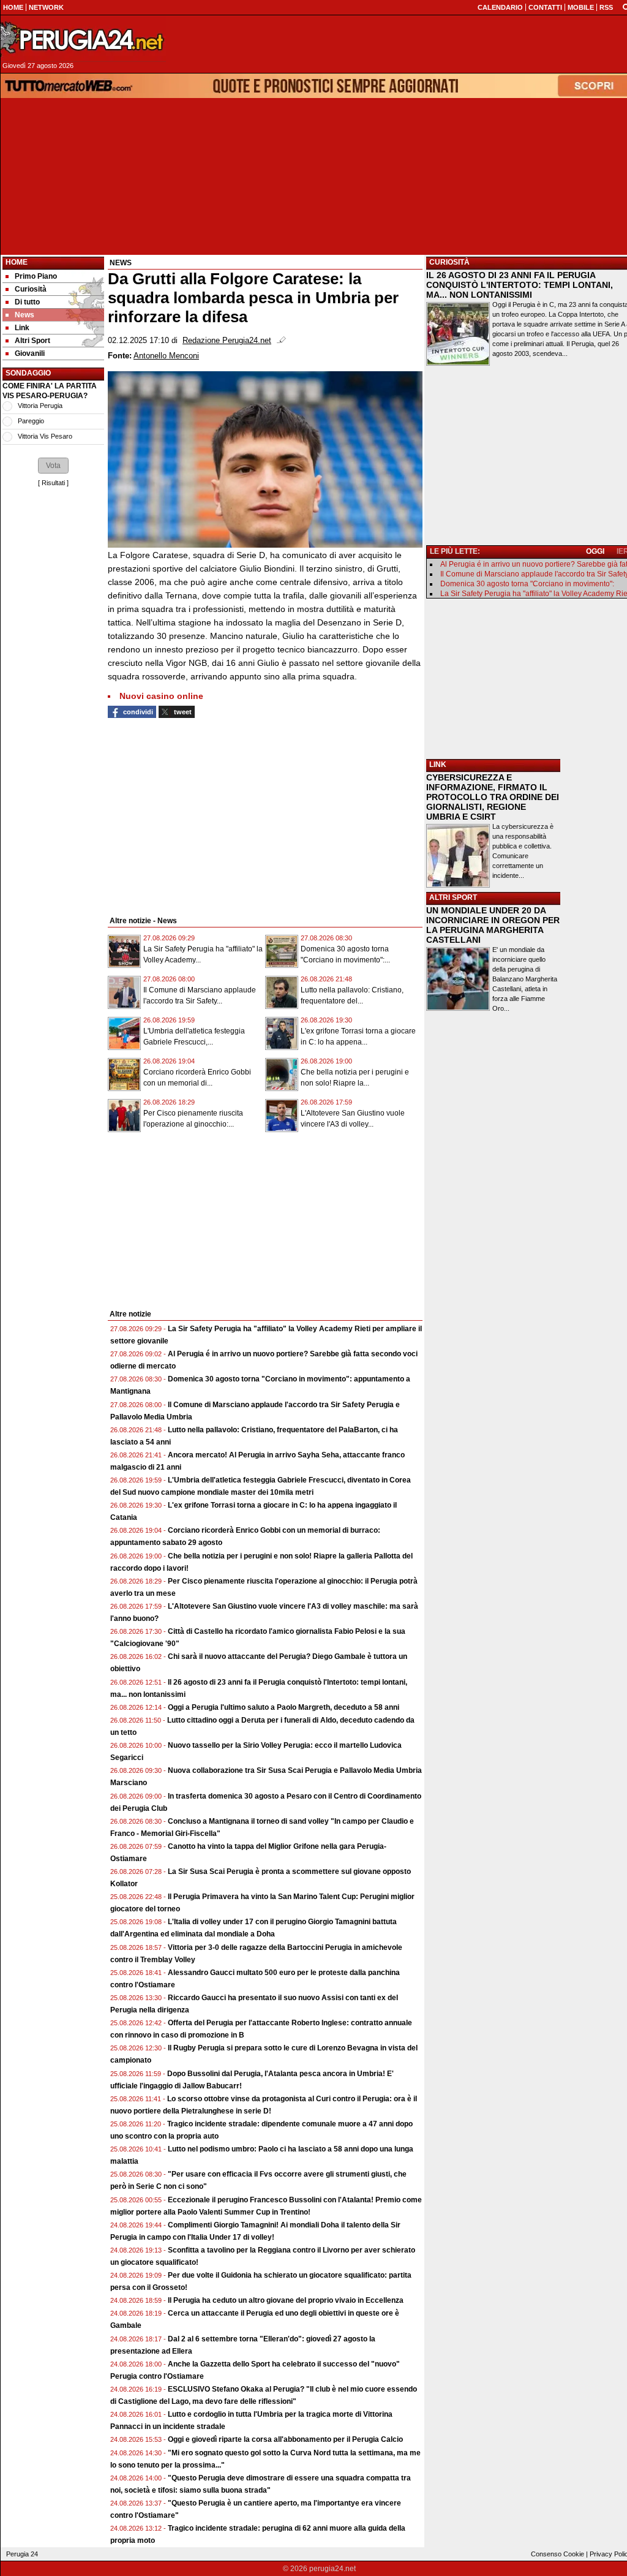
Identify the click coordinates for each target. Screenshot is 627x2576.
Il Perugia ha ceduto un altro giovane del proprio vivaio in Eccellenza (286, 2300)
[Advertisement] (53, 1043)
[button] (53, 466)
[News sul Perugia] (83, 39)
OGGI (595, 551)
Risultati (53, 483)
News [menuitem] (24, 315)
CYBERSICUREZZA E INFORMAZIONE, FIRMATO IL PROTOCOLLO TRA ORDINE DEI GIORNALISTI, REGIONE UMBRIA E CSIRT (493, 797)
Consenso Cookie (558, 2554)
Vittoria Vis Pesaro (45, 436)
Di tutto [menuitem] (27, 302)
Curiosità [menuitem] (31, 289)
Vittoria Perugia (40, 406)
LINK (438, 765)
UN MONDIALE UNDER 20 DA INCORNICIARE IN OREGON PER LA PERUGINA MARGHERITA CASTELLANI (493, 925)
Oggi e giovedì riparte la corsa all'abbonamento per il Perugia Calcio (285, 2439)
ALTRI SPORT (453, 897)
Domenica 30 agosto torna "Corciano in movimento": (527, 584)
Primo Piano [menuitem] (36, 276)
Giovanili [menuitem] (30, 353)
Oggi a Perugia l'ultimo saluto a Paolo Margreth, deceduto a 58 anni (283, 1707)
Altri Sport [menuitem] (32, 341)
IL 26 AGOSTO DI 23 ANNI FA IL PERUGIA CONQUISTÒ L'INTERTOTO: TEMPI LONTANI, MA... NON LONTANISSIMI (520, 285)
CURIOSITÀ (449, 262)
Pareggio (31, 421)
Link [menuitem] (22, 328)
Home (17, 262)
